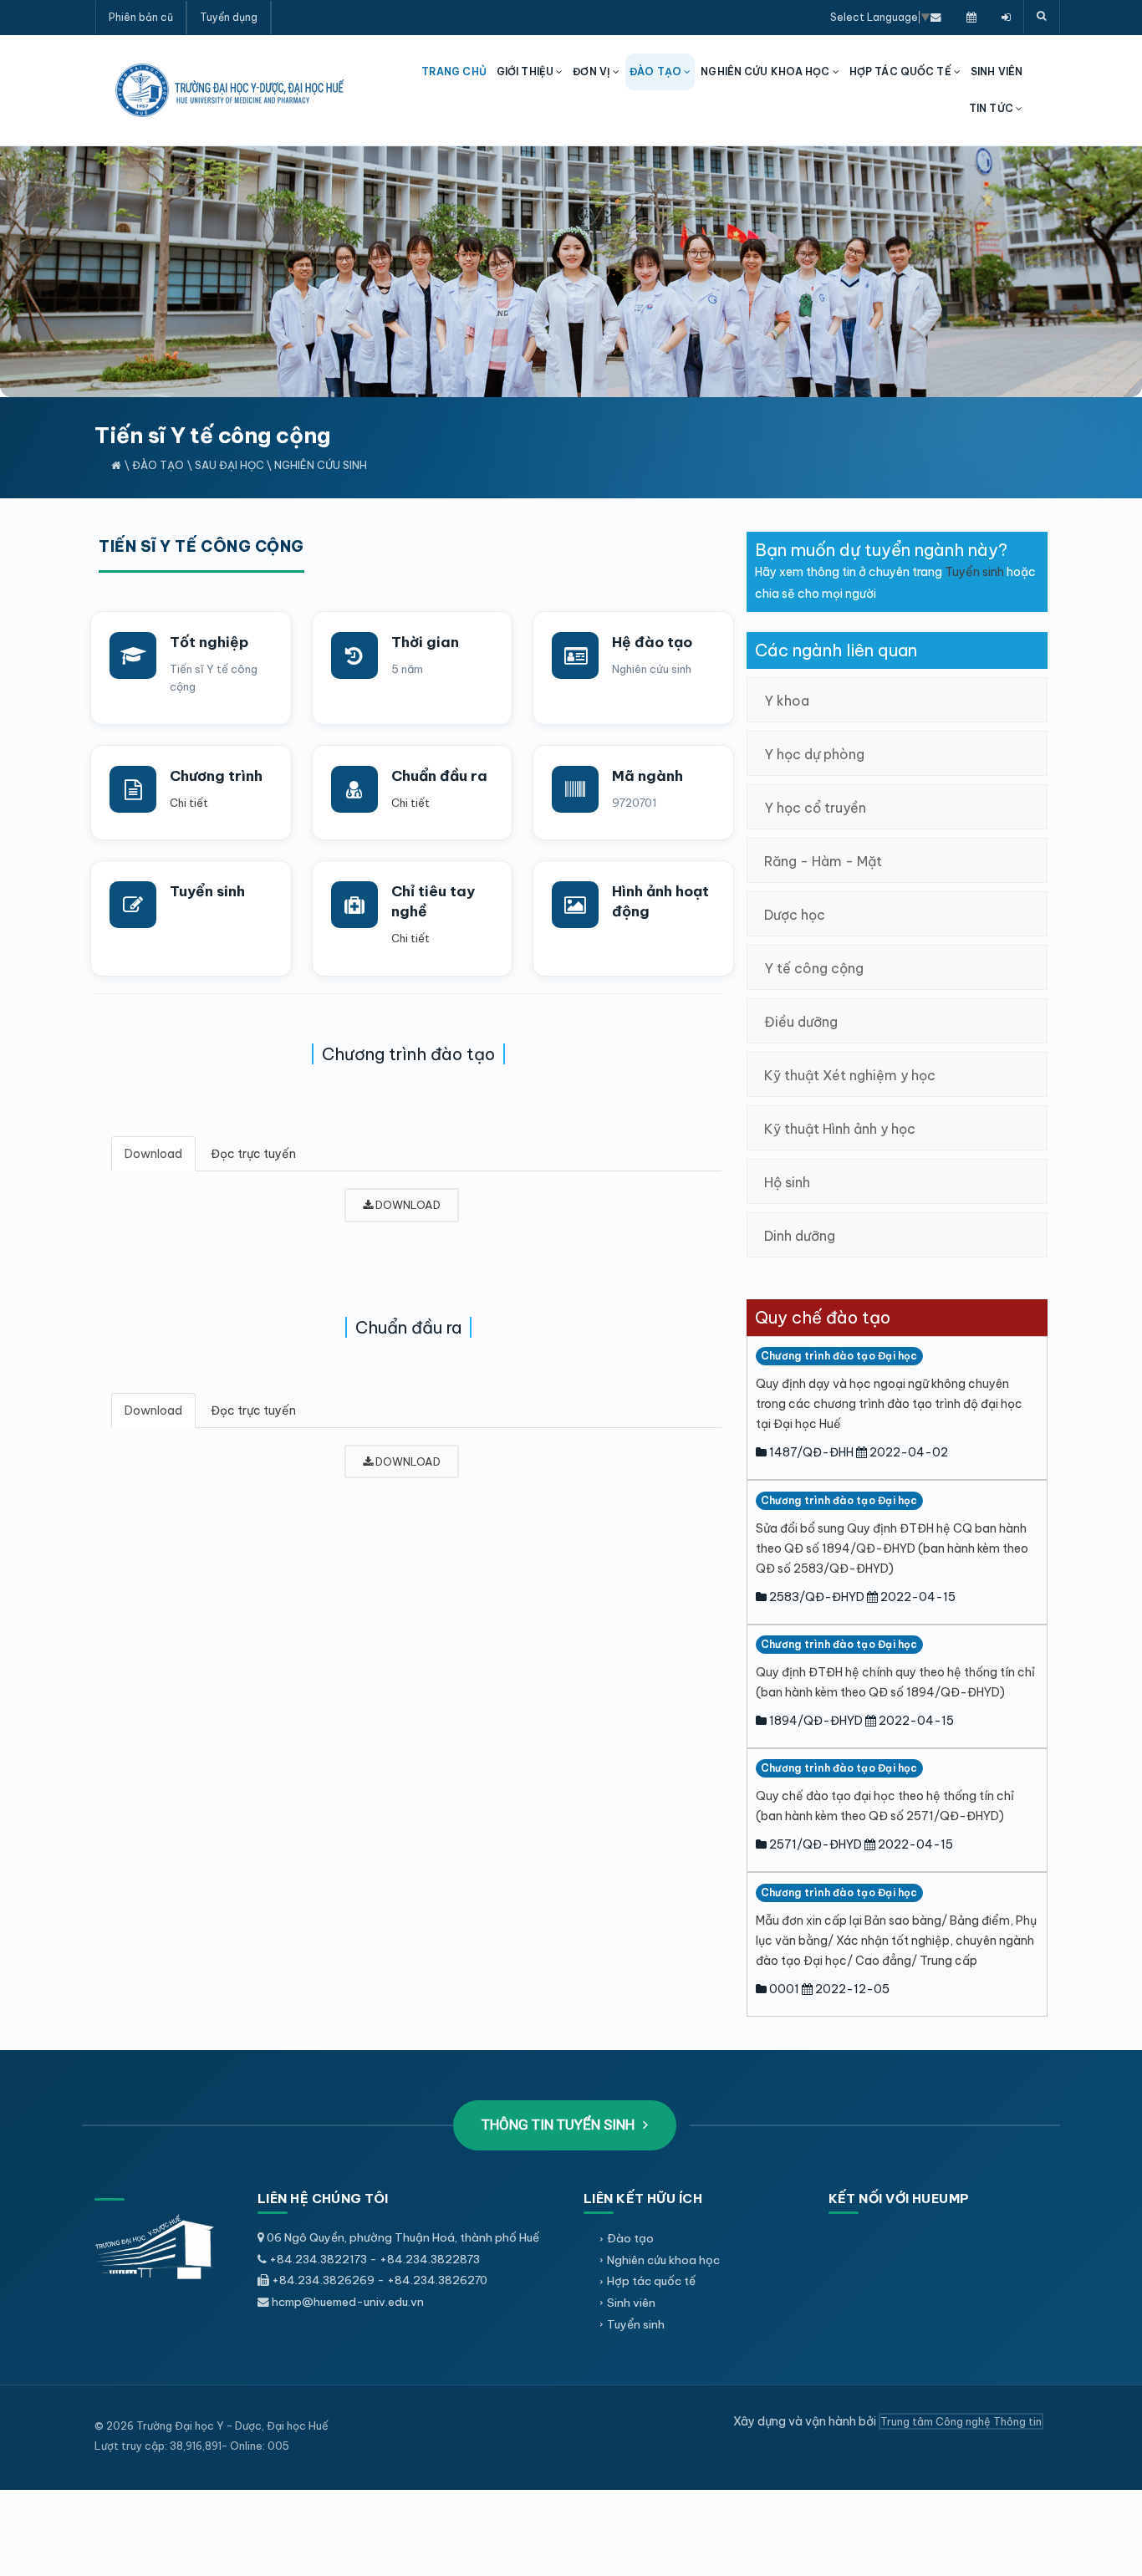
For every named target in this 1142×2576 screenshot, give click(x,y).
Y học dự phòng (814, 754)
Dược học (795, 915)
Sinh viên (631, 2303)
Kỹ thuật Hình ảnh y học (840, 1129)
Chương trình (216, 776)
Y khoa (787, 701)
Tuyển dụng (229, 17)
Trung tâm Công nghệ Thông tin (961, 2421)
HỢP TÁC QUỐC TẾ (902, 71)
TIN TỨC (992, 108)
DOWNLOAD (407, 1205)
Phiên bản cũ (141, 17)
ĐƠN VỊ (593, 71)
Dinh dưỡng (800, 1236)
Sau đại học (229, 465)
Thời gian (425, 642)
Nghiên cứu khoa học (663, 2260)
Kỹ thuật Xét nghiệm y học (850, 1075)
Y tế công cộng (814, 968)
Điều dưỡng (801, 1022)
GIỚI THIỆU (526, 71)
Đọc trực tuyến (253, 1154)
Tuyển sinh (207, 891)
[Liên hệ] (936, 17)
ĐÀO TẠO (657, 71)
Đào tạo (158, 465)
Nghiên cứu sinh (321, 465)
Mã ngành (647, 776)
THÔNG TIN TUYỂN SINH (560, 2125)
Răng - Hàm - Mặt (823, 861)
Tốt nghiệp (209, 642)
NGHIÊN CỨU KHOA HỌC (766, 71)
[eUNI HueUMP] (1006, 17)
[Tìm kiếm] (1042, 17)
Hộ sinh (787, 1182)
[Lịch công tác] (971, 17)
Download (153, 1154)
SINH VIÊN (997, 71)
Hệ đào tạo (652, 642)
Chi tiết (189, 803)
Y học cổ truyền (815, 808)
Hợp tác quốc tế (651, 2281)
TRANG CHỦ (454, 71)
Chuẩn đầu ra (439, 776)
